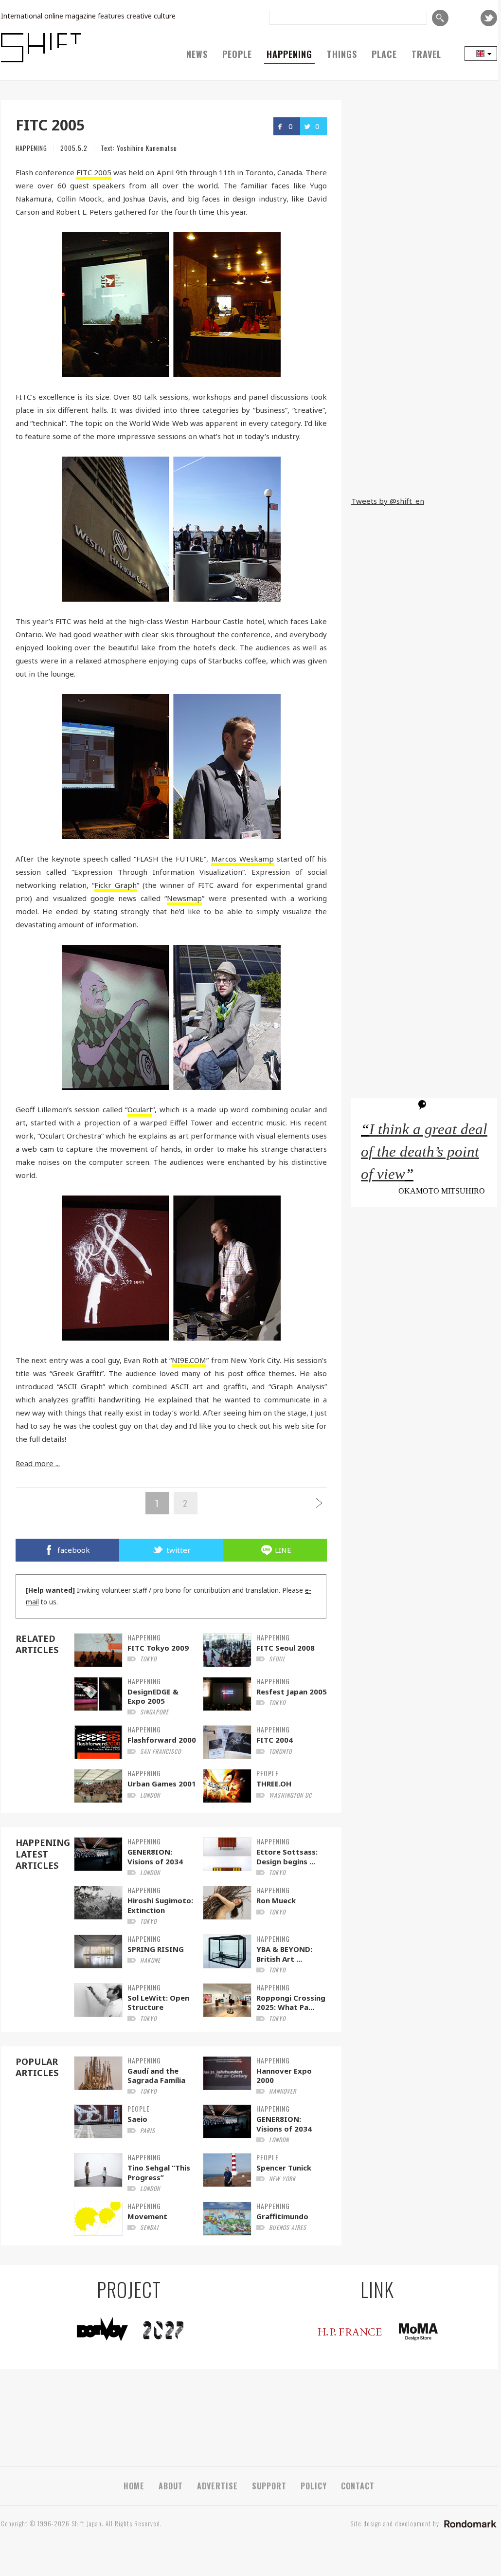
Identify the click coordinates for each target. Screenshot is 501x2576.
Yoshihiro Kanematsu (147, 148)
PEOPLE (237, 54)
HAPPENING (289, 54)
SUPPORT (269, 2486)
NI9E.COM (189, 1360)
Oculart (140, 1109)
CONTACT (358, 2486)
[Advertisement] (424, 424)
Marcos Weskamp (242, 859)
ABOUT (171, 2486)
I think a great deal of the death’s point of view (424, 1152)
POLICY (314, 2486)
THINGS (342, 54)
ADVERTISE (217, 2486)
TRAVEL (426, 54)
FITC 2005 (94, 172)
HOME (134, 2486)
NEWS (197, 54)
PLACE (384, 54)
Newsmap (184, 898)
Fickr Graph (116, 885)
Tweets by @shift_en (388, 501)
